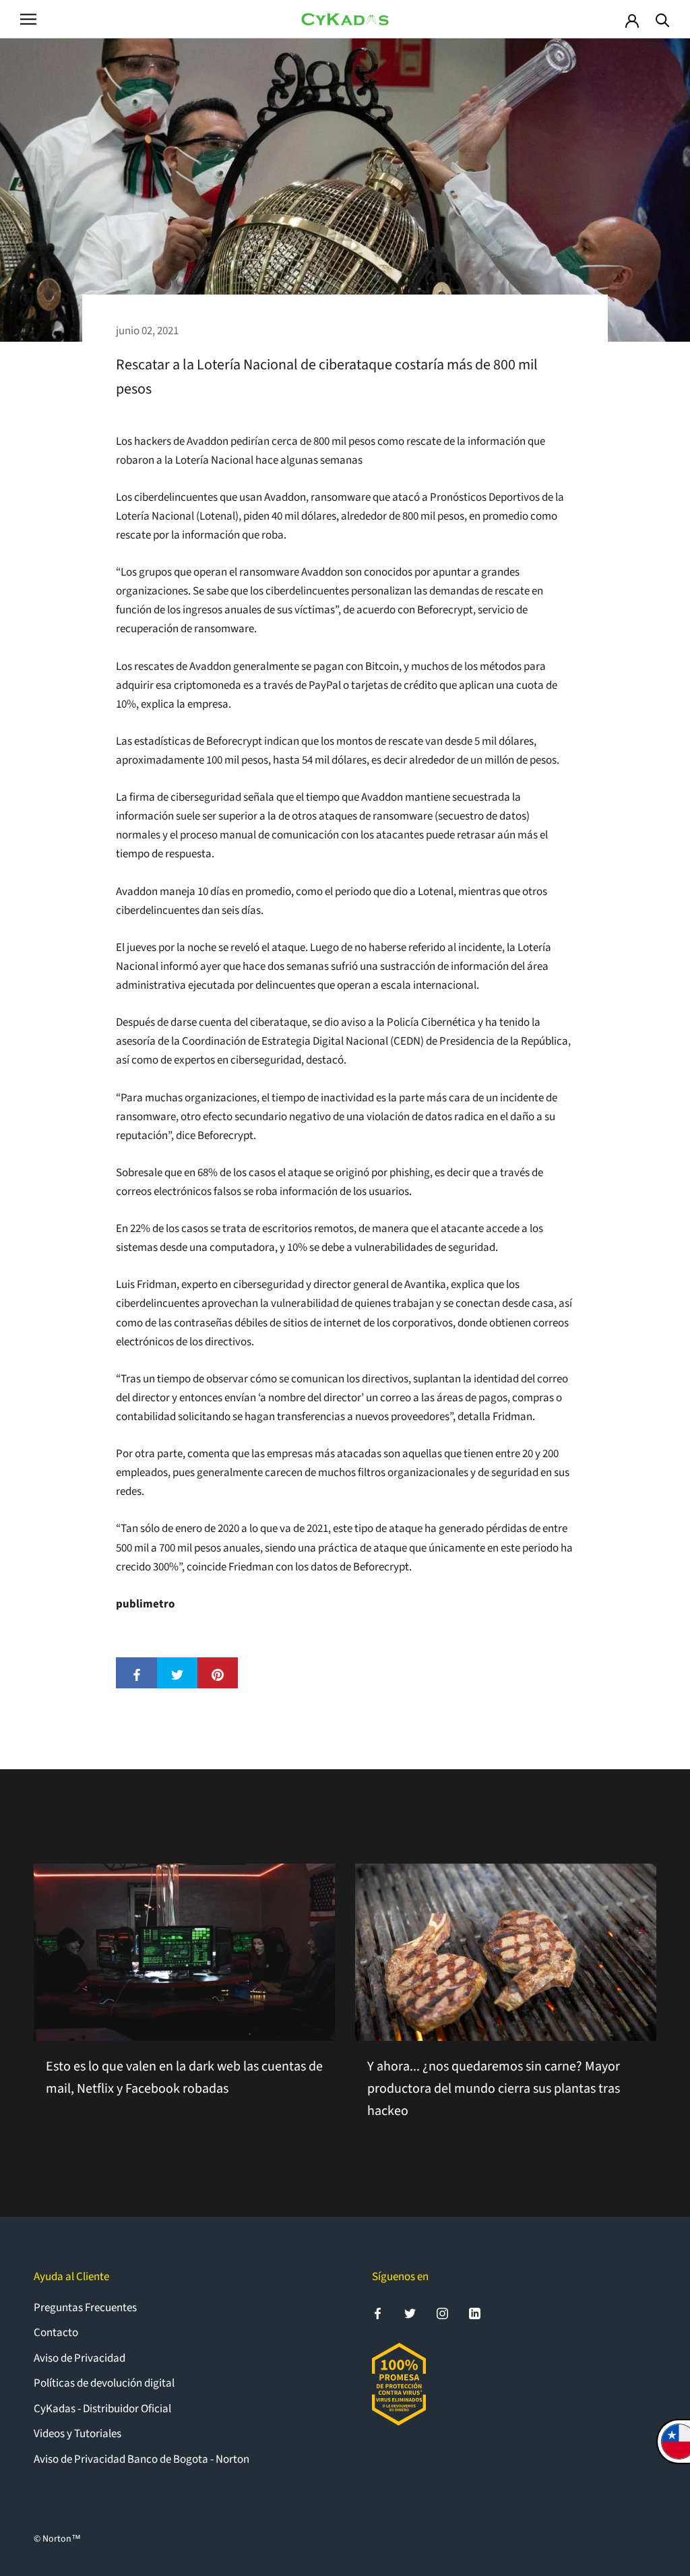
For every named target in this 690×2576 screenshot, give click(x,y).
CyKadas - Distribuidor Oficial (102, 2409)
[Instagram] (442, 2313)
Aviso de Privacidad (80, 2358)
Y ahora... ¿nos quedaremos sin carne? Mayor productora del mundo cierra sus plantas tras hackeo (494, 2089)
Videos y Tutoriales (77, 2434)
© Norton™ (57, 2539)
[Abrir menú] (28, 19)
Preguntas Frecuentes (85, 2308)
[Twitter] (410, 2313)
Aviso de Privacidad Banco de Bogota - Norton (142, 2459)
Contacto (56, 2333)
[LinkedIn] (475, 2313)
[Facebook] (378, 2313)
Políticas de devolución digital (104, 2383)
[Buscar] (663, 19)
